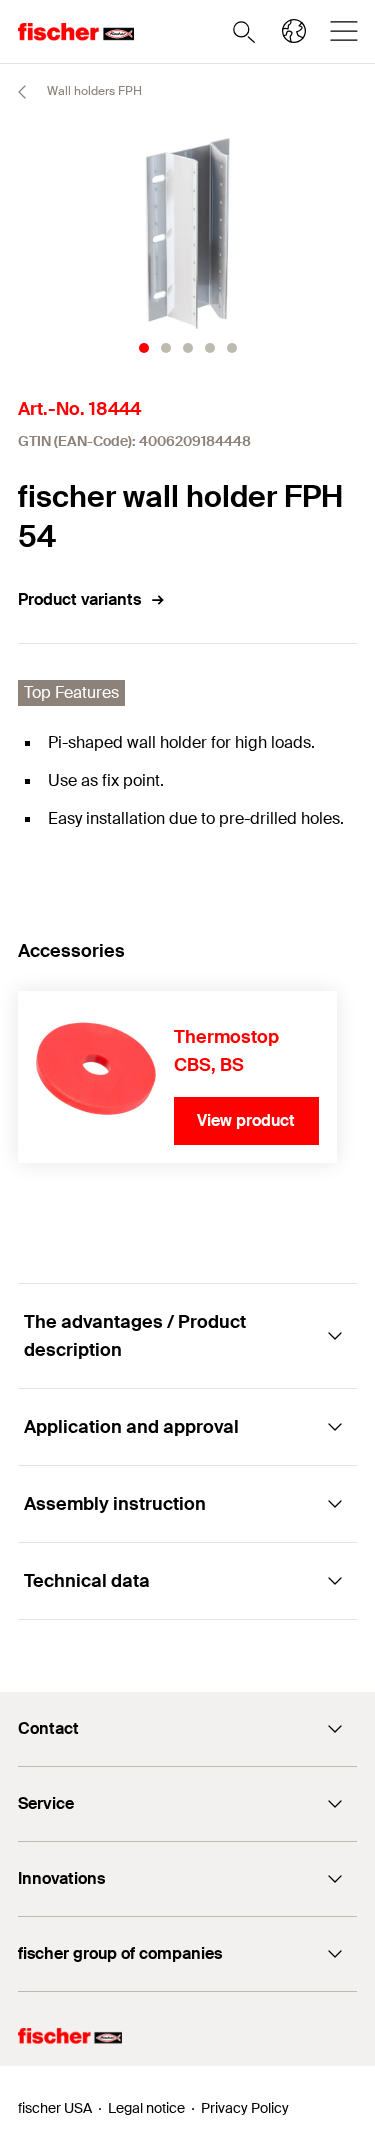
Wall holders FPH (93, 91)
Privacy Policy (245, 2108)
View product (246, 1120)
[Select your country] (294, 31)
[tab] (144, 348)
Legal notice (146, 2108)
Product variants (79, 599)
